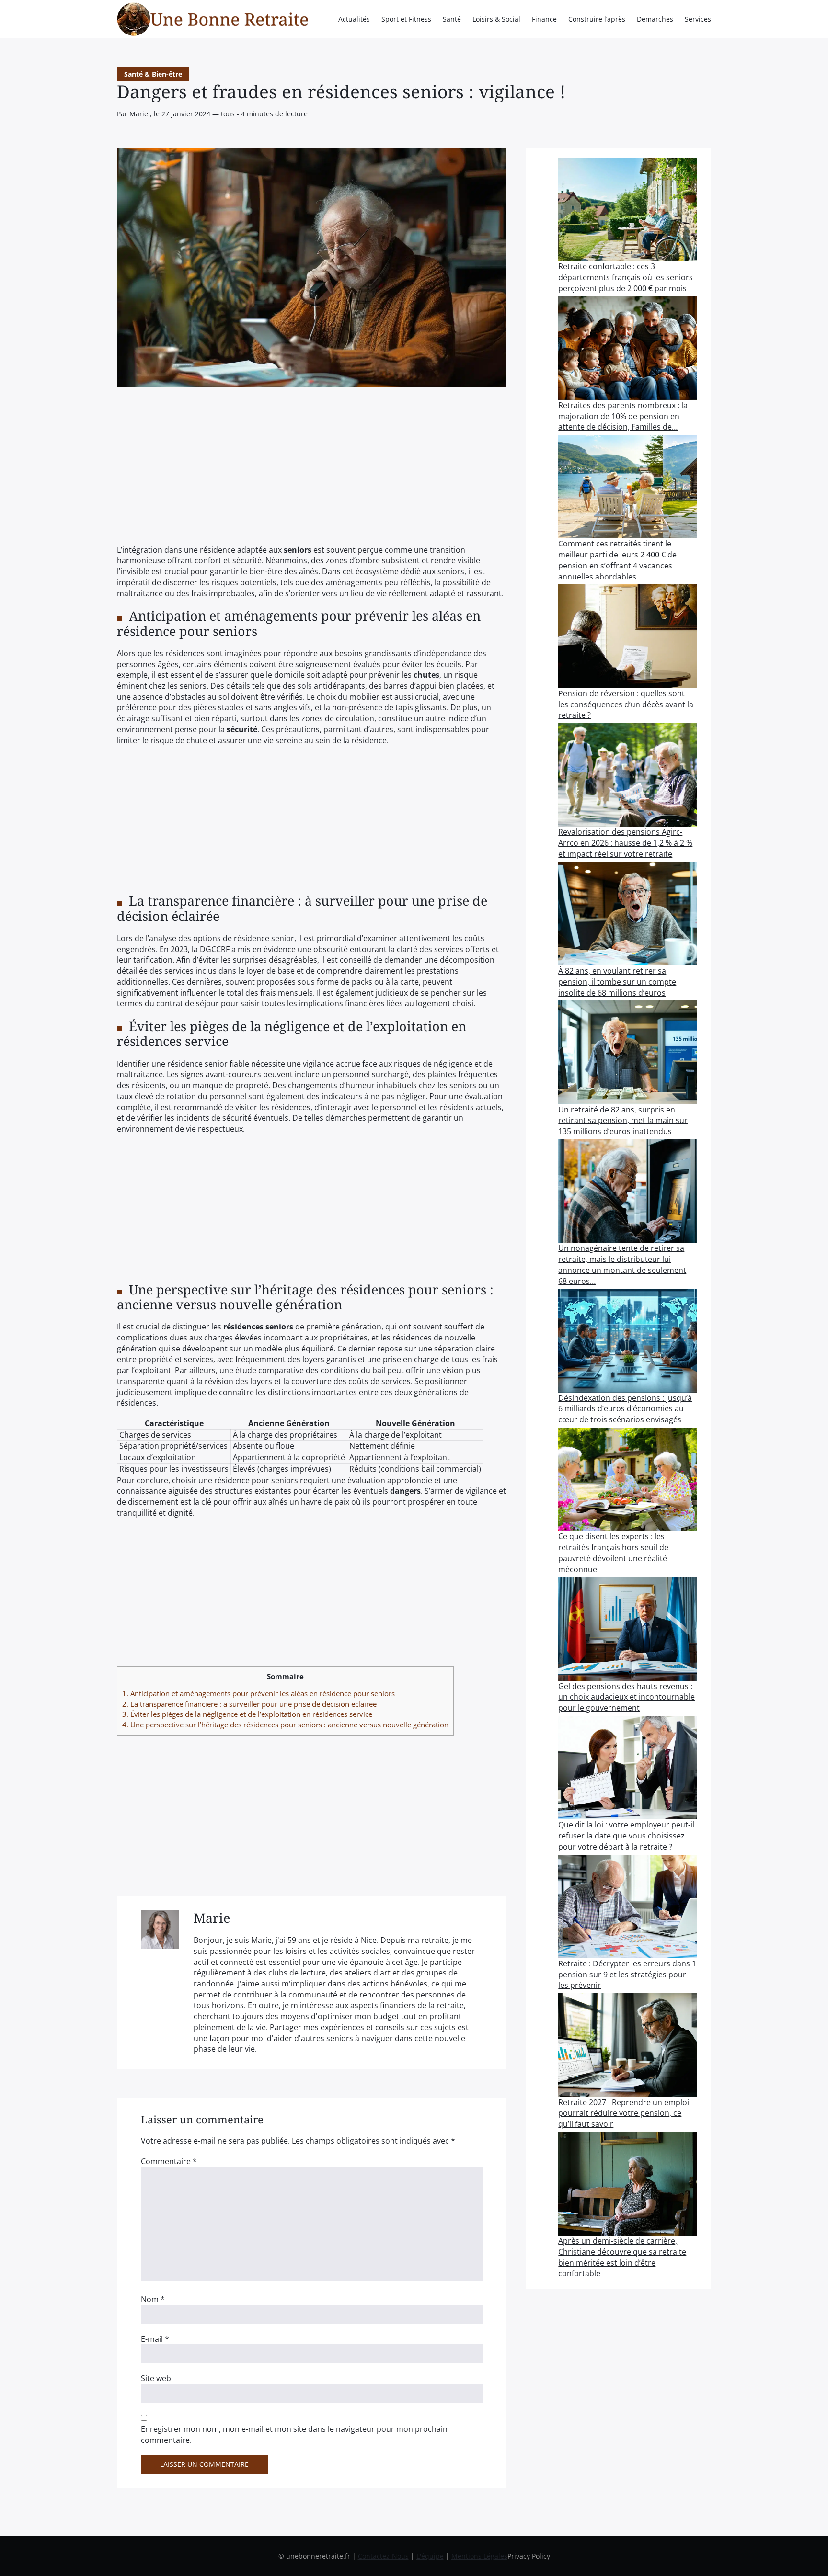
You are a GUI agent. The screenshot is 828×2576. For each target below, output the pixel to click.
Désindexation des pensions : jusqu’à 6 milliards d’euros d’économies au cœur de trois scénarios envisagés (625, 1409)
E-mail (155, 2339)
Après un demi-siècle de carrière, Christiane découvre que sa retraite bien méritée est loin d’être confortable (622, 2257)
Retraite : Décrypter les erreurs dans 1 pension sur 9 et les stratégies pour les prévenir (627, 1974)
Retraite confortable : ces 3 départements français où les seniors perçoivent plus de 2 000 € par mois (626, 277)
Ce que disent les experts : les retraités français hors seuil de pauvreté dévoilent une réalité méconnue (613, 1553)
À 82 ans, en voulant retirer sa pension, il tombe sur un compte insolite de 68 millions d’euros (617, 982)
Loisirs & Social (496, 19)
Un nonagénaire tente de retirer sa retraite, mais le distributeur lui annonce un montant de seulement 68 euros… (622, 1264)
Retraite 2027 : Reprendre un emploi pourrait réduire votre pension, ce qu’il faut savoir (624, 2113)
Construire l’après (597, 19)
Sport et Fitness (406, 19)
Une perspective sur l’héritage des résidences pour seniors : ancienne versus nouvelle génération (285, 1725)
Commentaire (169, 2161)
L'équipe (430, 2556)
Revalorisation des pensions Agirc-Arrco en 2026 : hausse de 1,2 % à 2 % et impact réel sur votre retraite (625, 843)
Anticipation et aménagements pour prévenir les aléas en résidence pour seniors (259, 1693)
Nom (153, 2299)
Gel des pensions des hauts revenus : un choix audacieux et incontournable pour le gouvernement (627, 1697)
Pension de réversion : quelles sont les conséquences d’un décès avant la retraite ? (626, 704)
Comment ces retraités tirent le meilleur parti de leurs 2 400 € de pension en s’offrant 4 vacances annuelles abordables (617, 560)
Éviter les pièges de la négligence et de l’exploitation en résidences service (247, 1714)
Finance (544, 19)
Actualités (354, 19)
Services (698, 19)
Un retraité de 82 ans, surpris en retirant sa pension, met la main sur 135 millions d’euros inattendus (623, 1120)
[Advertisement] (312, 474)
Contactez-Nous (383, 2556)
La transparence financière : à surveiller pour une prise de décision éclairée (249, 1704)
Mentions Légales (479, 2556)
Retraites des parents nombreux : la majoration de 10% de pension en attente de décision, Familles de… (623, 416)
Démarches (655, 19)
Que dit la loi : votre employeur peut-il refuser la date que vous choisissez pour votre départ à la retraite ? (626, 1835)
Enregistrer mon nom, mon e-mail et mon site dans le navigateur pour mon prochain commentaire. (294, 2434)
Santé (452, 19)
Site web (156, 2378)
